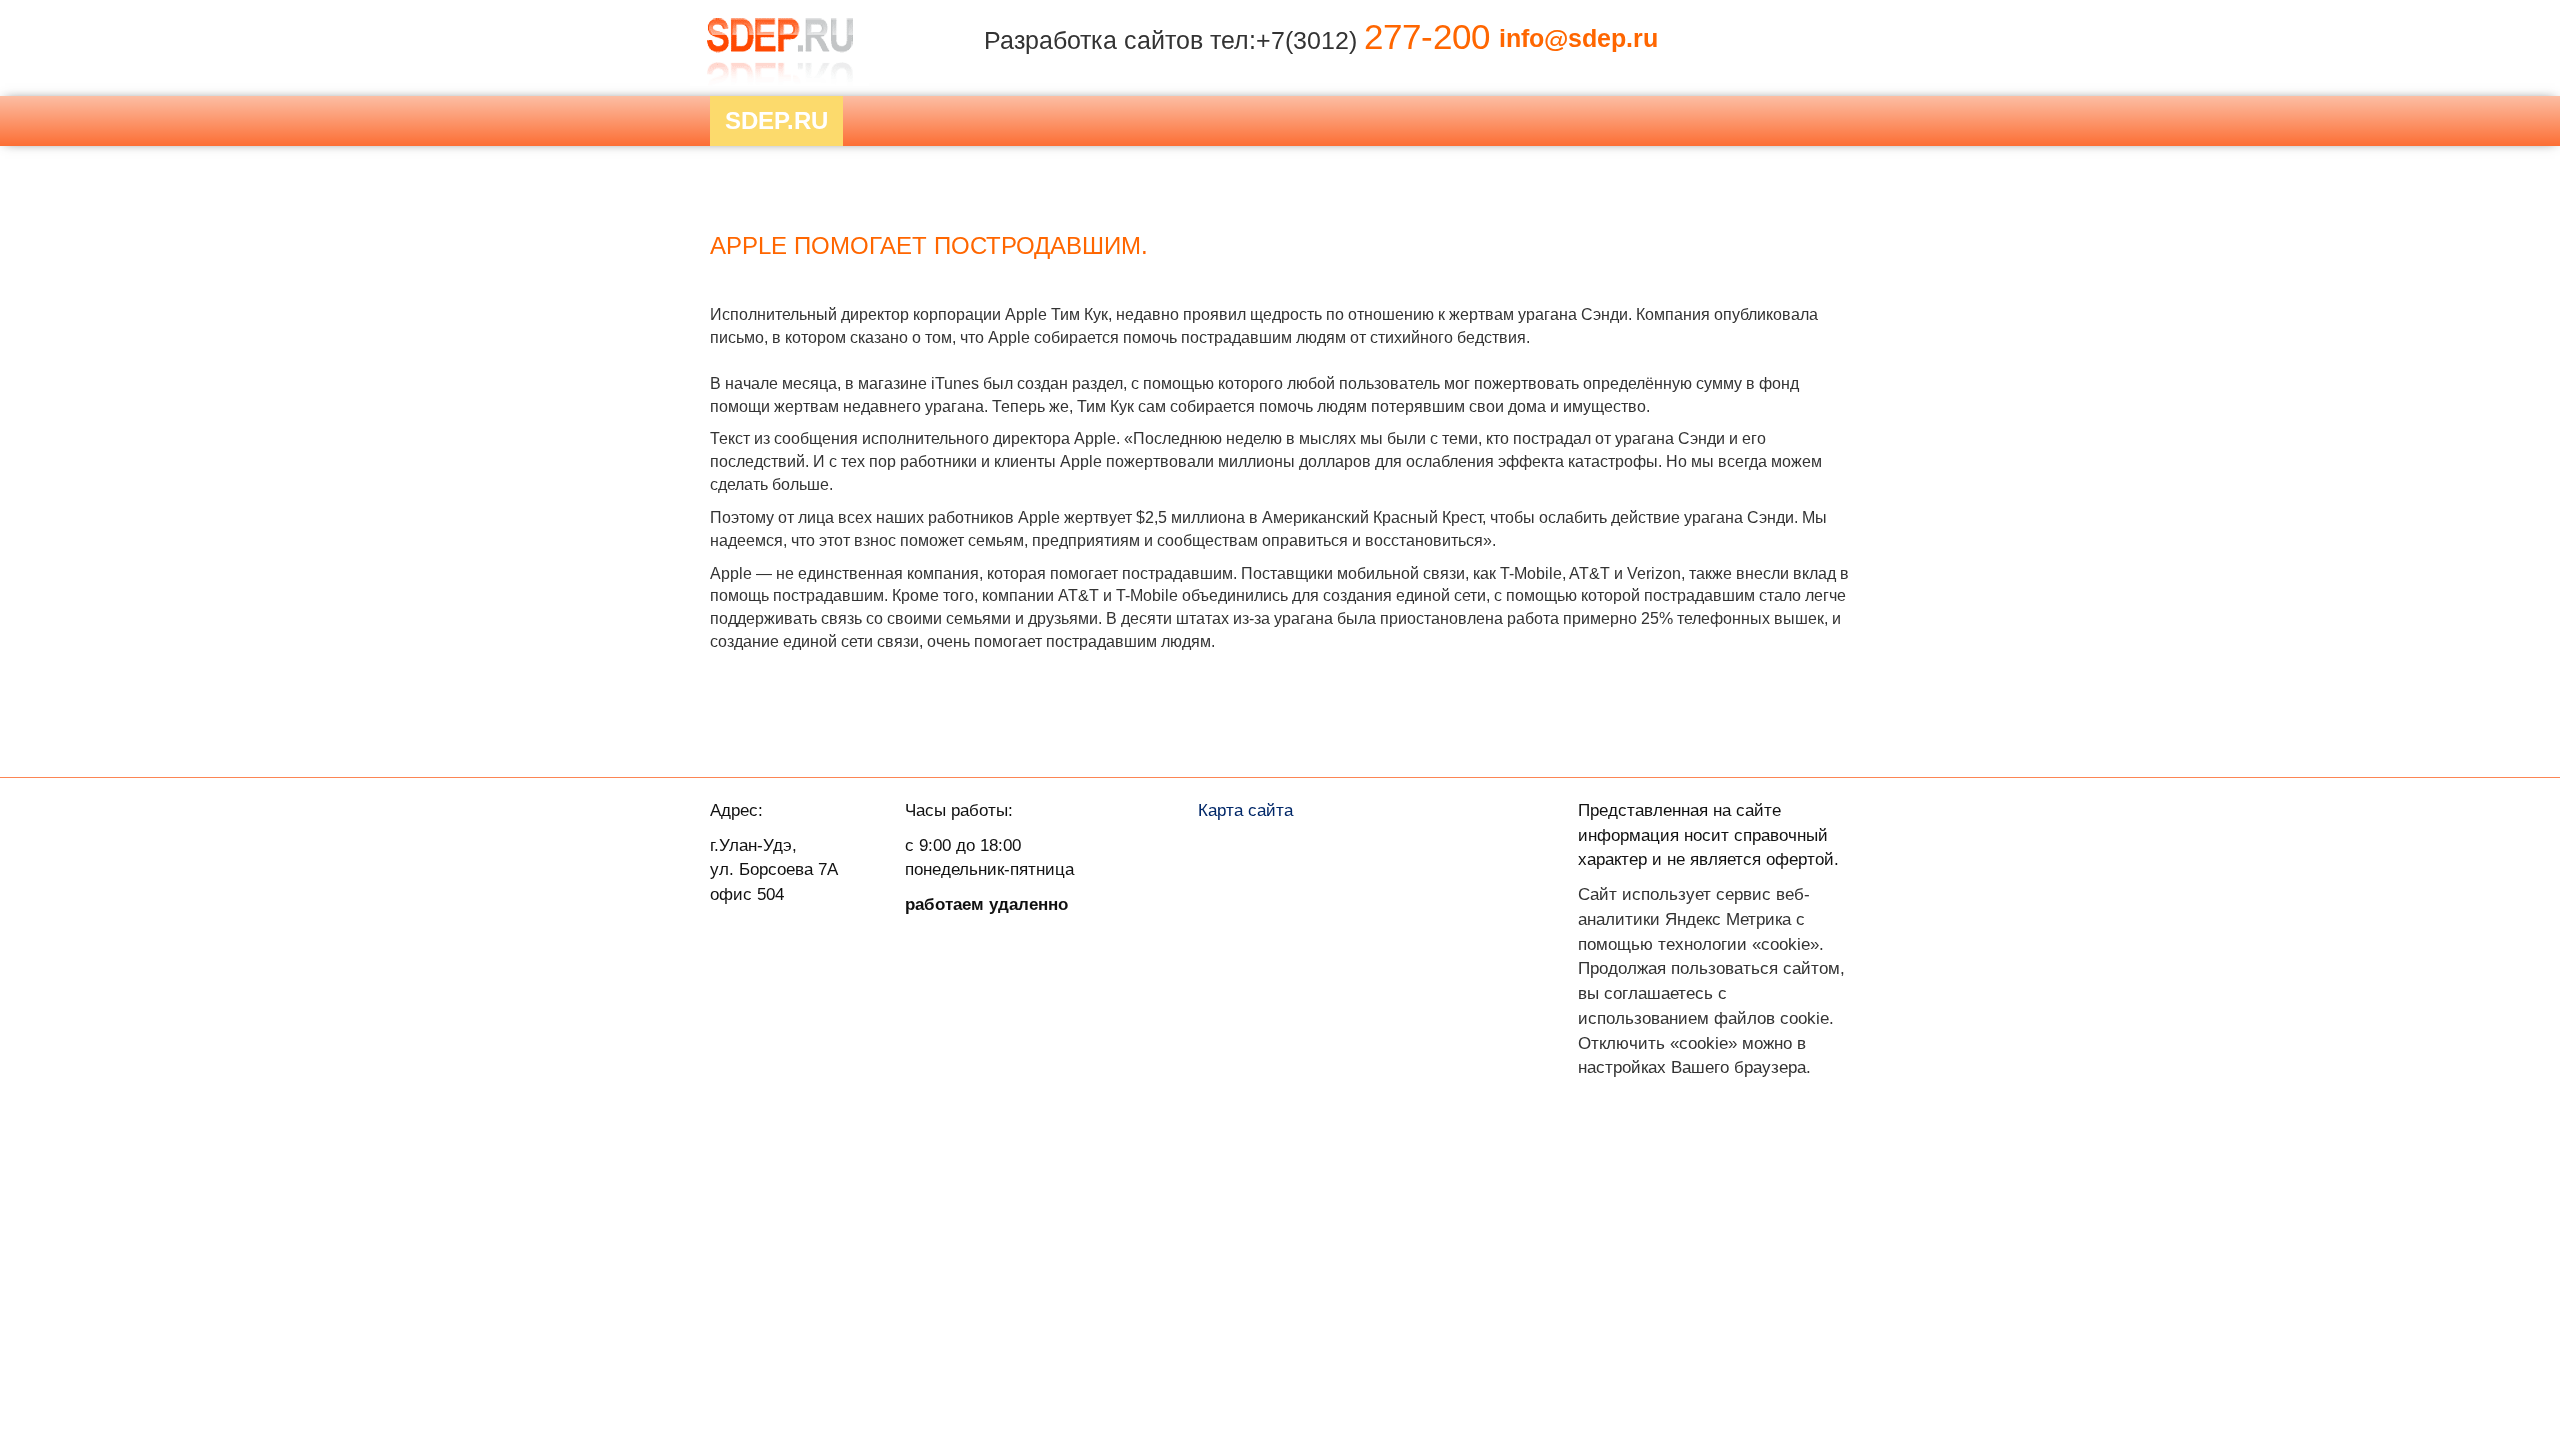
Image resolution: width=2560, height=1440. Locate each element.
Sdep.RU (776, 120)
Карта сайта (1245, 810)
